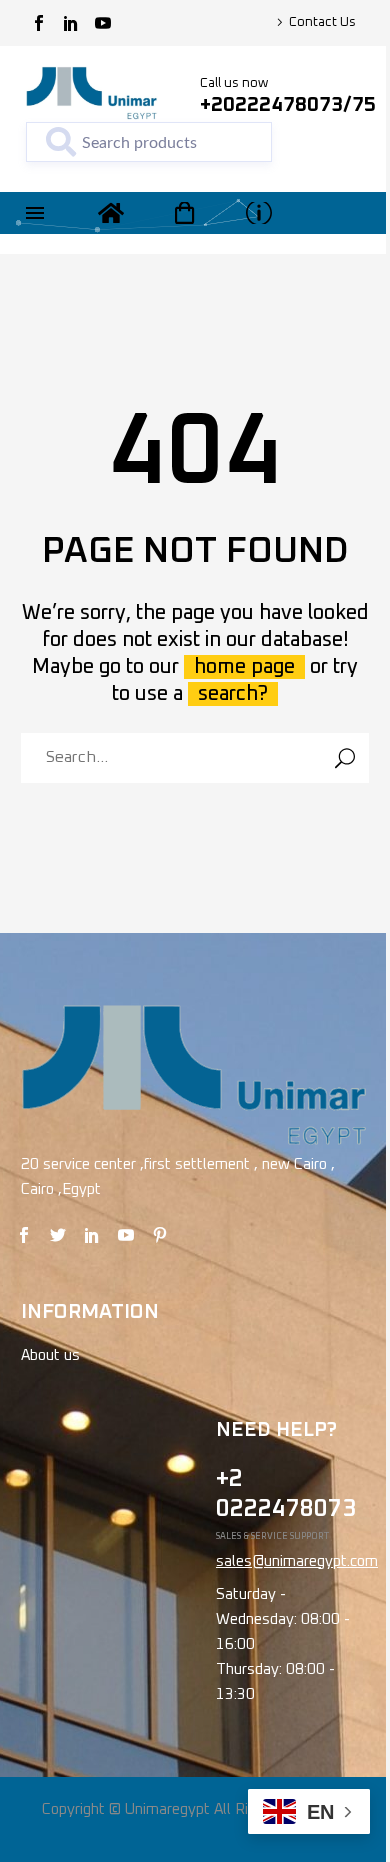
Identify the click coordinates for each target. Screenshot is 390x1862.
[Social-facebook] (39, 23)
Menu (35, 213)
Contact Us (322, 22)
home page (244, 667)
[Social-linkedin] (71, 23)
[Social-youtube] (103, 23)
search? (233, 694)
